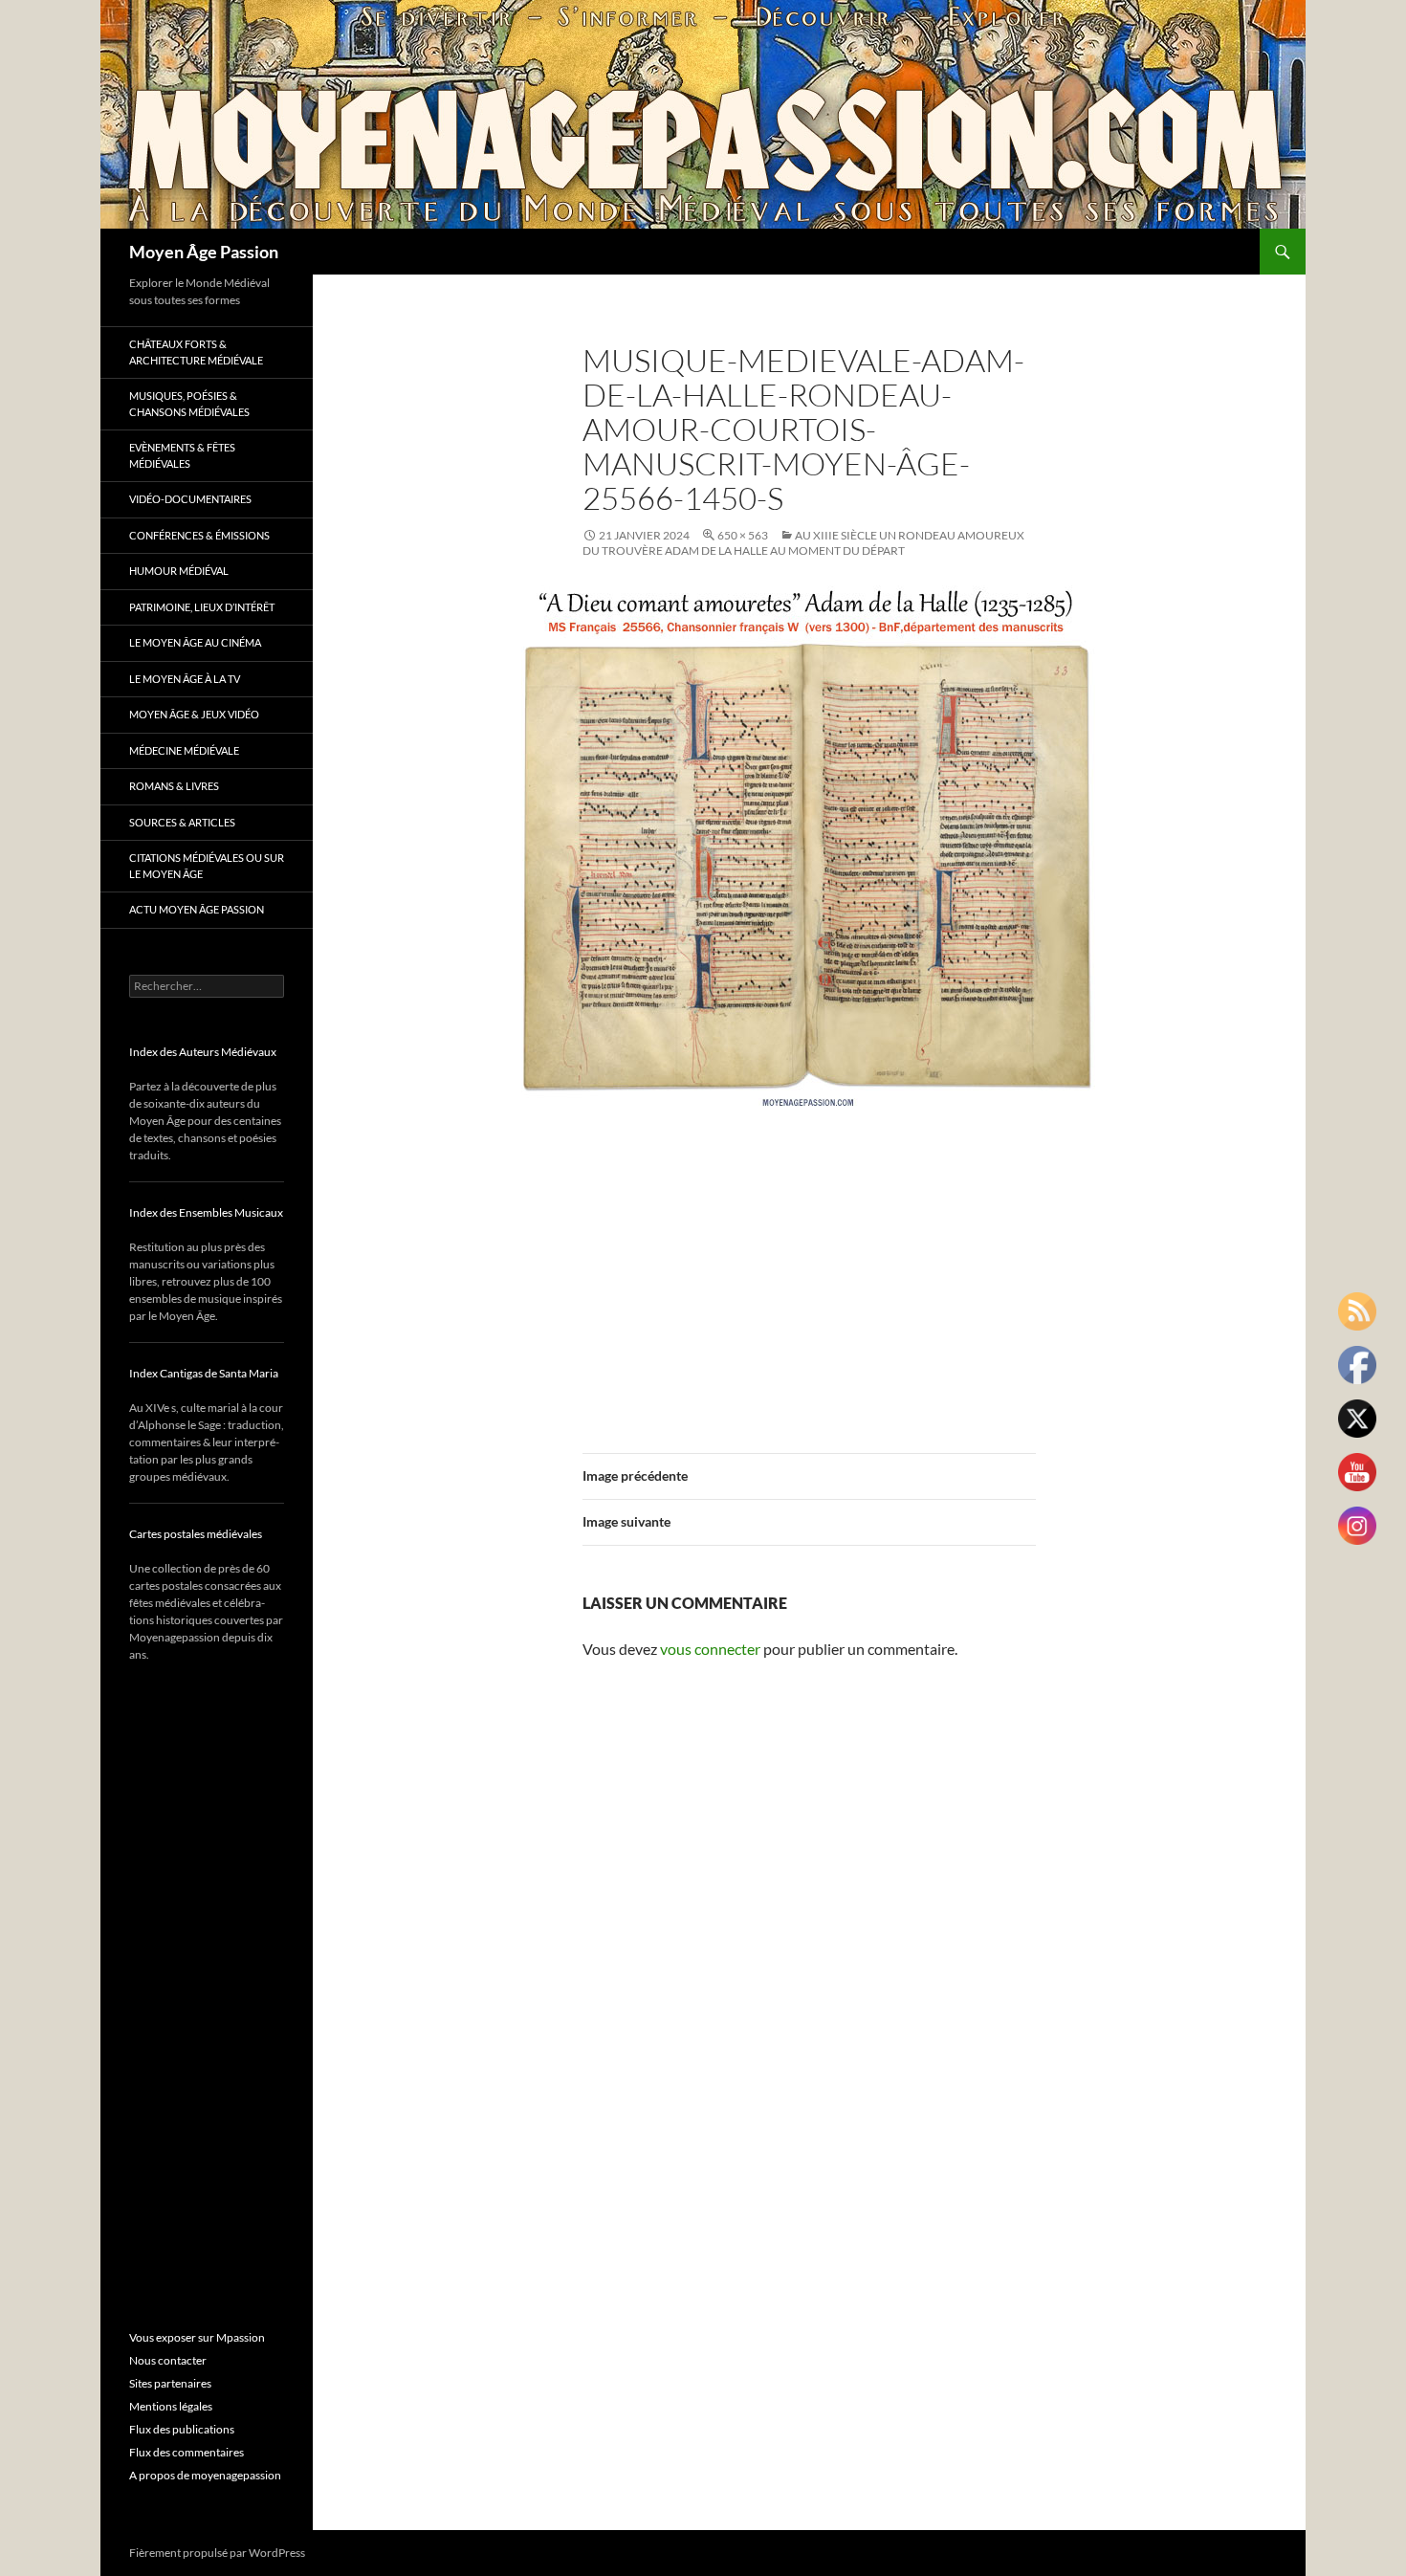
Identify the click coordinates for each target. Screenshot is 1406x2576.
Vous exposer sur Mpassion (197, 2337)
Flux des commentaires (187, 2452)
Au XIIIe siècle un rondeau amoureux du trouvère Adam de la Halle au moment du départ (803, 543)
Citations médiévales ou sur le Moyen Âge (207, 866)
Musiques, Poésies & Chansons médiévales (189, 404)
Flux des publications (182, 2429)
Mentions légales (171, 2406)
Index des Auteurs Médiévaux (203, 1052)
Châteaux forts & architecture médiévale (196, 352)
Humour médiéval (179, 571)
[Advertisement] (809, 1273)
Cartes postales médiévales (196, 1534)
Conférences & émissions (199, 535)
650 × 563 (743, 535)
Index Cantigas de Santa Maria (204, 1373)
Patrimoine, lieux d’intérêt (202, 607)
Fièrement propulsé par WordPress (217, 2553)
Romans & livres (174, 786)
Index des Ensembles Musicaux (206, 1212)
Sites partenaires (170, 2383)
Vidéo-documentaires (190, 499)
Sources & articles (182, 822)
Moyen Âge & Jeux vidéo (194, 714)
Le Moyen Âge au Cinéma (195, 642)
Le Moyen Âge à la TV (185, 679)
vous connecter (710, 1649)
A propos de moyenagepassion (205, 2475)
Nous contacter (168, 2360)
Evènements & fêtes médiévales (182, 455)
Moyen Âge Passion (204, 252)
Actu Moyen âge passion (197, 909)
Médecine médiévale (184, 750)
